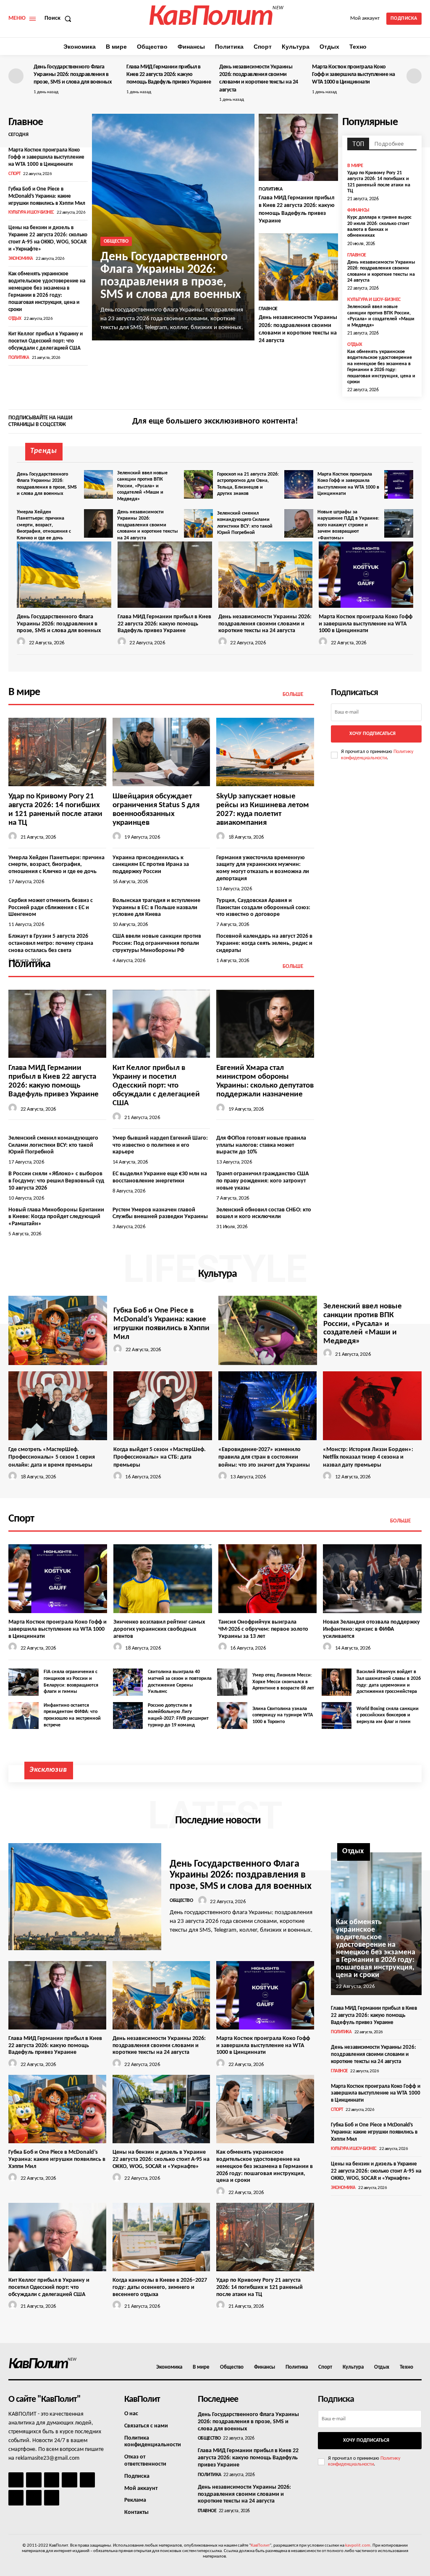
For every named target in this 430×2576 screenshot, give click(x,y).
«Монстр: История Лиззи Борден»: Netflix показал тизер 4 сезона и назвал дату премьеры (368, 1457)
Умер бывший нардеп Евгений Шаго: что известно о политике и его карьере (160, 1145)
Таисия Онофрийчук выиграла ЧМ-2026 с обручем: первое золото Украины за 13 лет (263, 1629)
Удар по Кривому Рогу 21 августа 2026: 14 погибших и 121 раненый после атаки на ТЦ (260, 2287)
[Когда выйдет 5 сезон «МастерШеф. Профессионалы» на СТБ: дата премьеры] (163, 1406)
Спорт (14, 174)
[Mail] (52, 2480)
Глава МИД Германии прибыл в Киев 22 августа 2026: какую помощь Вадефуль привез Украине (169, 75)
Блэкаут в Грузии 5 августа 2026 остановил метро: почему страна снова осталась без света (51, 943)
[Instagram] (401, 422)
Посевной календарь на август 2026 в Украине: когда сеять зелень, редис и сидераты (264, 943)
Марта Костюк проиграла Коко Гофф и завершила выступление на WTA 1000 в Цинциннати (354, 75)
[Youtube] (52, 2498)
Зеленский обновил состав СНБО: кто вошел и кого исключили (264, 1213)
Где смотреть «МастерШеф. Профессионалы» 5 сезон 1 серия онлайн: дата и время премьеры (52, 1457)
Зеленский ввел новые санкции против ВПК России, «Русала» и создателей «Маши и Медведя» (381, 316)
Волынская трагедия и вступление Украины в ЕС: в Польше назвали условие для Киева (156, 908)
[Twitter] (416, 422)
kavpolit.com (358, 2546)
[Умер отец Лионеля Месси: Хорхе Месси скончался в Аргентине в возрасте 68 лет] (232, 1682)
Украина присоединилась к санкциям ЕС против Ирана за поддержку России (151, 865)
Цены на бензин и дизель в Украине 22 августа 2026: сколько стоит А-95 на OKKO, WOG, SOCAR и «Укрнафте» (161, 2159)
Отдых (15, 319)
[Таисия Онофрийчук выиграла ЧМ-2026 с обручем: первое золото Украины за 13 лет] (268, 1579)
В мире (355, 166)
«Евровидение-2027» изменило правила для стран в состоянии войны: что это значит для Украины (264, 1457)
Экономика (21, 259)
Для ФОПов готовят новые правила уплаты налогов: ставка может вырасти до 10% (261, 1145)
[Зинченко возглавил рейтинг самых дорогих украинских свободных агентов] (163, 1579)
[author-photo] (22, 642)
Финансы (358, 210)
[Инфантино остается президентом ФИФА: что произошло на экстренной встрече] (24, 1716)
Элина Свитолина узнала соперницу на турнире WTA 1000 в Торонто (283, 1715)
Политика (19, 358)
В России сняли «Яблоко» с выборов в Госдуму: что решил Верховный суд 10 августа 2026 (56, 1181)
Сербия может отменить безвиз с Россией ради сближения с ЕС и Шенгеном (51, 908)
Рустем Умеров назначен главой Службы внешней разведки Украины (160, 1213)
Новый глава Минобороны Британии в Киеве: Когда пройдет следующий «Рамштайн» (56, 1217)
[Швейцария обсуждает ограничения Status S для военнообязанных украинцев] (161, 752)
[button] (60, 18)
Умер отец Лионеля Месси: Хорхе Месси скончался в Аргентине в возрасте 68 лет (283, 1682)
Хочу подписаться (372, 734)
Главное (268, 309)
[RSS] (69, 2480)
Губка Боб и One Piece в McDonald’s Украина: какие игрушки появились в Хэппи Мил (47, 196)
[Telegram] (87, 2480)
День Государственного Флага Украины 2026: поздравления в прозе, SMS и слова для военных (72, 75)
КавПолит (260, 2546)
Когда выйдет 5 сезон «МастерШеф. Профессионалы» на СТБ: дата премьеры (160, 1457)
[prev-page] (16, 76)
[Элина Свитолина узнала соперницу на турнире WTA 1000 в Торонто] (232, 1716)
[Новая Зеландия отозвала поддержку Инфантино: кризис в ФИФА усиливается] (372, 1579)
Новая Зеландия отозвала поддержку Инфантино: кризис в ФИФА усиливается (371, 1629)
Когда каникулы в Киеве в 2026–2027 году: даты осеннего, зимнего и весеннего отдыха (160, 2287)
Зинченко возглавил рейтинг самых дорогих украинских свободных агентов (159, 1629)
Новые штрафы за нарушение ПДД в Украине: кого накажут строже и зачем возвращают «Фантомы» (348, 525)
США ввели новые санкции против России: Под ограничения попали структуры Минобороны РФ (157, 943)
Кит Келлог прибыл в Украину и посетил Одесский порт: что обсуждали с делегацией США (46, 341)
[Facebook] (387, 422)
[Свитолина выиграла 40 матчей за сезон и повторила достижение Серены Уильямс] (128, 1682)
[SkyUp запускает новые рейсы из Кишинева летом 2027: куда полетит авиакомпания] (265, 752)
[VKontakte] (34, 2498)
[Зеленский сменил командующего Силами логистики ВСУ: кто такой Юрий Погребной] (299, 524)
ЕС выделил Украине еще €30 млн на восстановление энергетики (160, 1177)
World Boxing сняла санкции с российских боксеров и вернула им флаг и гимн (388, 1715)
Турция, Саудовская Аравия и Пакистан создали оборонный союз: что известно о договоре (263, 908)
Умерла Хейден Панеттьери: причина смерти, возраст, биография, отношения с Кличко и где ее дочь (44, 525)
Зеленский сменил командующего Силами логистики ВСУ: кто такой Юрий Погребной (53, 1145)
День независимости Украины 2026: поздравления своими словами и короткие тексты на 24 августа (148, 525)
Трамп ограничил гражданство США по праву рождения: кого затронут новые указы (262, 1181)
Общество (116, 241)
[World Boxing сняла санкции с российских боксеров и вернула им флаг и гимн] (337, 1716)
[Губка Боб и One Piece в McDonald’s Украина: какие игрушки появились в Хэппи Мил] (58, 1330)
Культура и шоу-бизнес (31, 213)
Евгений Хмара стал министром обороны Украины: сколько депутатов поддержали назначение (265, 1081)
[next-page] (414, 76)
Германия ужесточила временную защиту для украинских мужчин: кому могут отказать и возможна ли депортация (263, 868)
